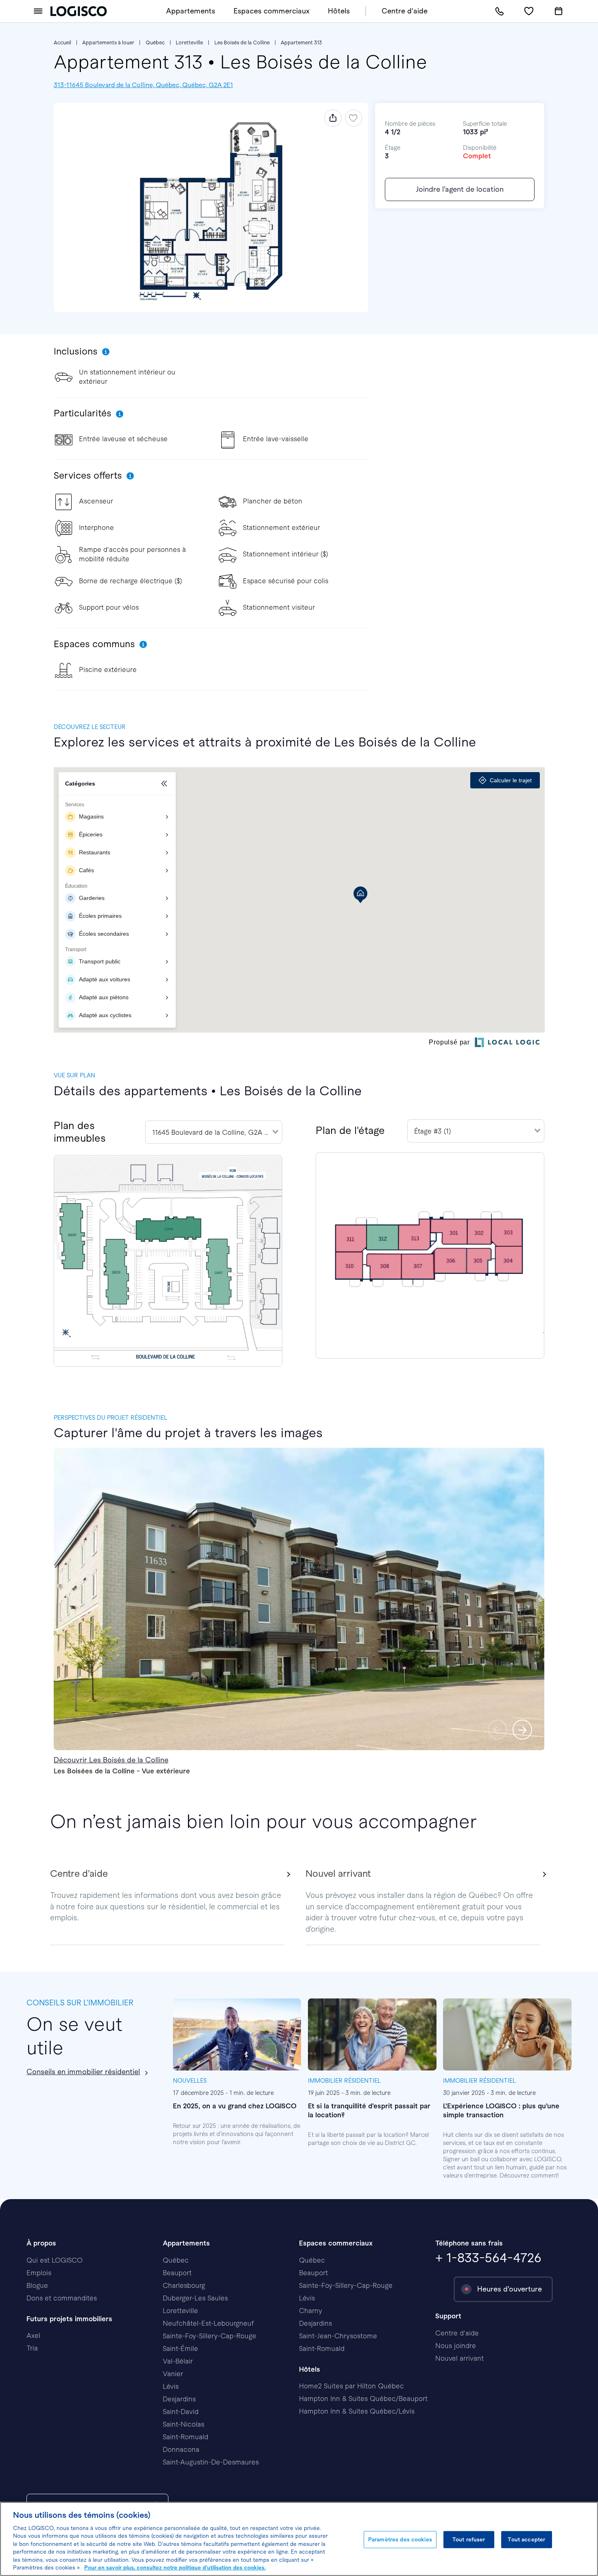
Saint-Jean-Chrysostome (338, 2336)
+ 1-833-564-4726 (488, 2258)
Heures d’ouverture (510, 2289)
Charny (311, 2311)
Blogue (37, 2286)
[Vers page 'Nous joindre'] (499, 11)
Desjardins (179, 2399)
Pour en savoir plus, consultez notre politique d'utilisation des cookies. (175, 2568)
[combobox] (214, 1132)
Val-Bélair (178, 2361)
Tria (32, 2348)
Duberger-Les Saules (195, 2298)
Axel (33, 2336)
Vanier (173, 2374)
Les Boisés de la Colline (242, 43)
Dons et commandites (62, 2298)
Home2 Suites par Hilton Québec (351, 2386)
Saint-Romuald (186, 2437)
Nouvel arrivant (459, 2358)
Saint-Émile (180, 2349)
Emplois (39, 2273)
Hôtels (339, 11)
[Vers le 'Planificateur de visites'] (559, 11)
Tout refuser (469, 2540)
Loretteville (189, 43)
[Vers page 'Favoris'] (529, 11)
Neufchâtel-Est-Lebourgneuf (208, 2323)
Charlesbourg (184, 2286)
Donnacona (181, 2450)
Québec (155, 43)
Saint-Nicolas (183, 2424)
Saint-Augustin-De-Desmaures (211, 2462)
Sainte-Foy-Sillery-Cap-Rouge (210, 2336)
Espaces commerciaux (272, 11)
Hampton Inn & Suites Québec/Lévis (357, 2411)
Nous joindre (456, 2346)
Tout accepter (526, 2540)
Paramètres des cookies (400, 2540)
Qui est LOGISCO (55, 2260)
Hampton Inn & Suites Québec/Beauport (363, 2399)
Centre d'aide (405, 11)
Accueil (62, 43)
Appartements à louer (108, 43)
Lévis (171, 2387)
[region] (299, 2539)
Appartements (191, 11)
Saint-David (181, 2412)
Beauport (177, 2273)
